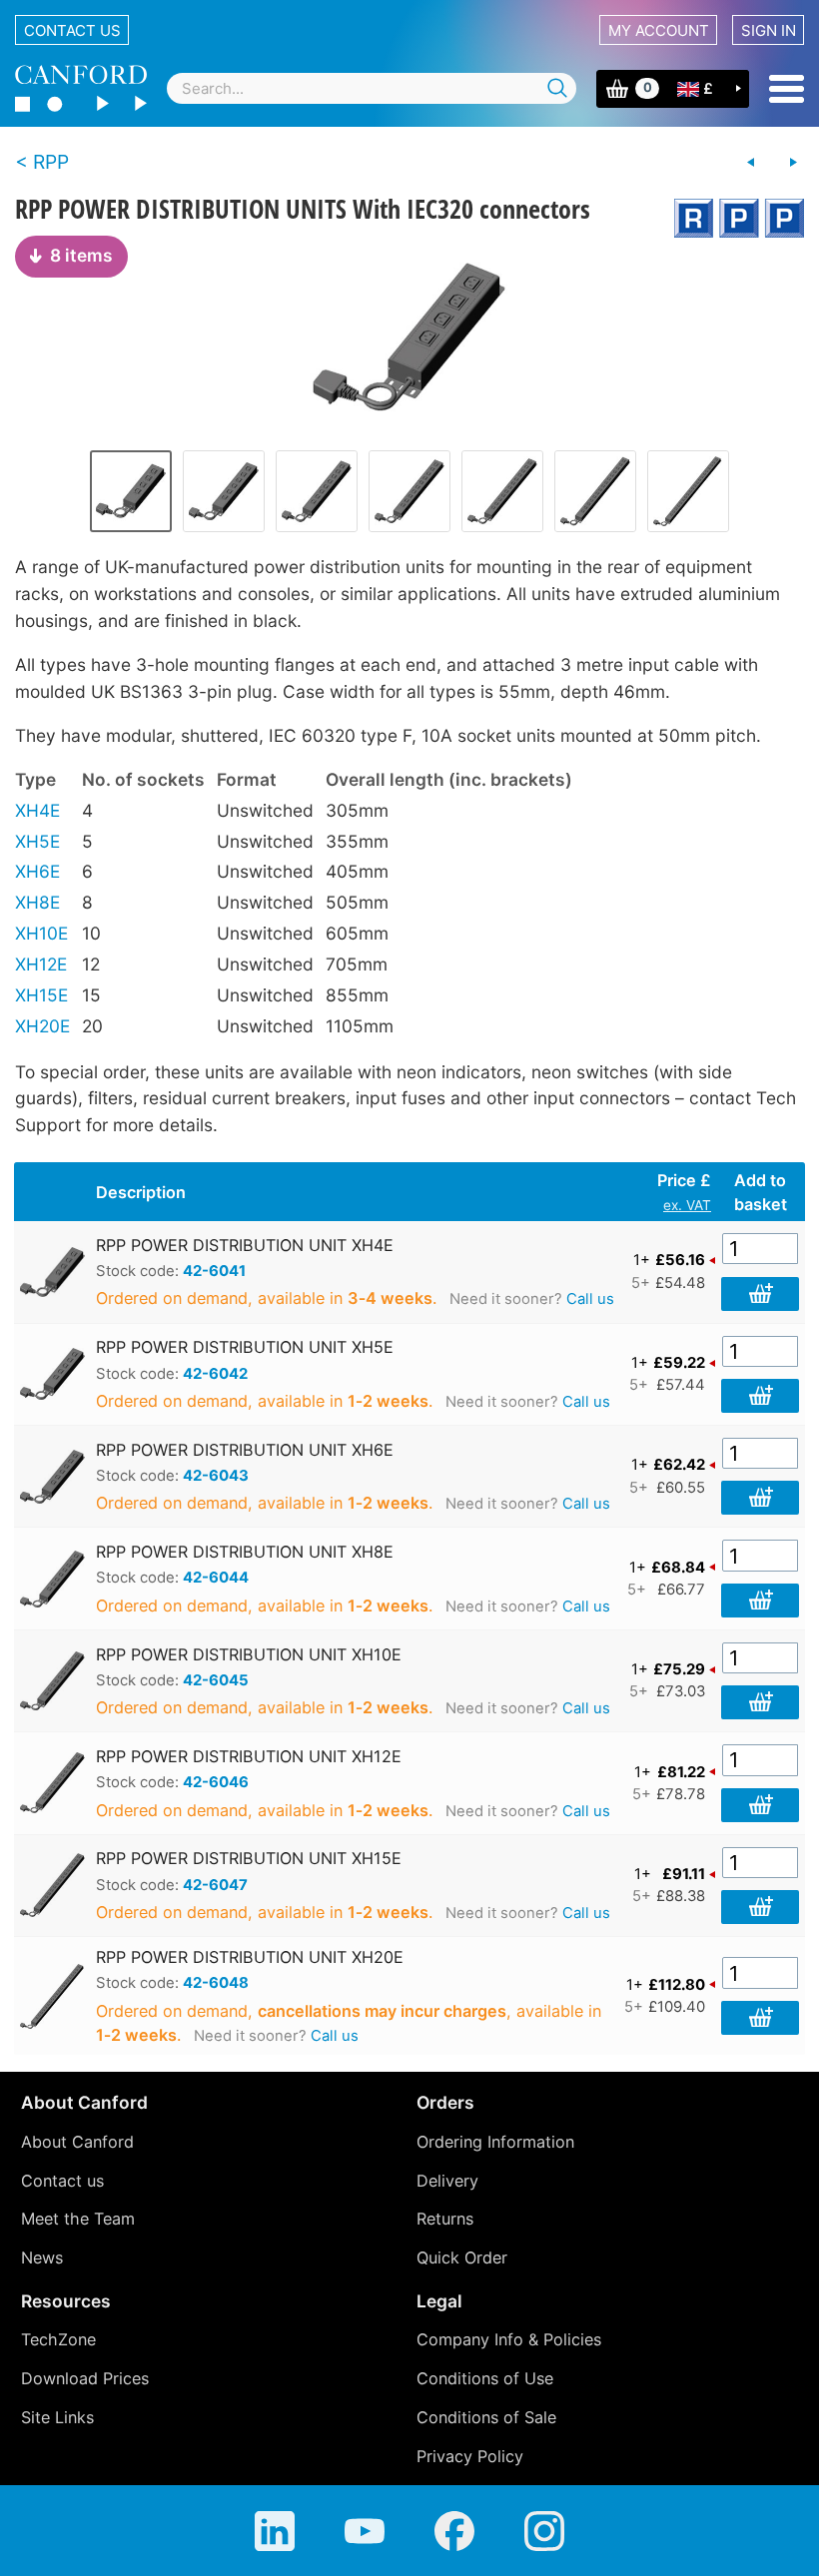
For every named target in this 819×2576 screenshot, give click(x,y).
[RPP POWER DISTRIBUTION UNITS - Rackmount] (793, 163)
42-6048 (216, 1983)
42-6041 (214, 1271)
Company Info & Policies (509, 2339)
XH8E (37, 902)
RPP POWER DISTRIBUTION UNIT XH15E (249, 1858)
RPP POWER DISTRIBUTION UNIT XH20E (250, 1957)
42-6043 (216, 1476)
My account (659, 30)
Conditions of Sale (486, 2417)
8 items (81, 255)
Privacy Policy (470, 2456)
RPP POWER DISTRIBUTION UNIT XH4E (245, 1245)
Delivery (447, 2181)
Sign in (769, 30)
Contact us (72, 30)
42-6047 (215, 1885)
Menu (787, 89)
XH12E (41, 964)
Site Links (57, 2417)
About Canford (77, 2142)
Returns (445, 2219)
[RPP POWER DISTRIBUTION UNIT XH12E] (502, 491)
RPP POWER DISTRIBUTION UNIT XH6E (245, 1450)
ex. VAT (687, 1205)
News (42, 2257)
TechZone (58, 2339)
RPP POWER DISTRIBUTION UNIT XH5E (245, 1347)
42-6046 (216, 1782)
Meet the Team (78, 2219)
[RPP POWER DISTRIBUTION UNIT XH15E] (595, 491)
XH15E (41, 995)
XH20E (42, 1026)
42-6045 (216, 1680)
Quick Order (462, 2257)
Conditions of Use (485, 2378)
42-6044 (216, 1578)
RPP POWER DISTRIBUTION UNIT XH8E (245, 1552)
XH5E (37, 841)
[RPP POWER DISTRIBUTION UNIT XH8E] (317, 491)
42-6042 (215, 1374)
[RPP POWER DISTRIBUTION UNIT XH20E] (688, 491)
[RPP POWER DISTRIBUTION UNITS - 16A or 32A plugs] (751, 163)
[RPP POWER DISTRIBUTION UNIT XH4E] (409, 335)
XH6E (37, 871)
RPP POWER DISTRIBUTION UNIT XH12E (249, 1756)
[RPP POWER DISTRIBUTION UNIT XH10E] (409, 491)
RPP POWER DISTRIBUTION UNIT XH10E (249, 1654)
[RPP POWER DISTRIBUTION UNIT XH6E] (224, 491)
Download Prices (85, 2378)
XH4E (37, 810)
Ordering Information (495, 2142)
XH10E (41, 933)
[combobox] (372, 88)
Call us (590, 1299)
